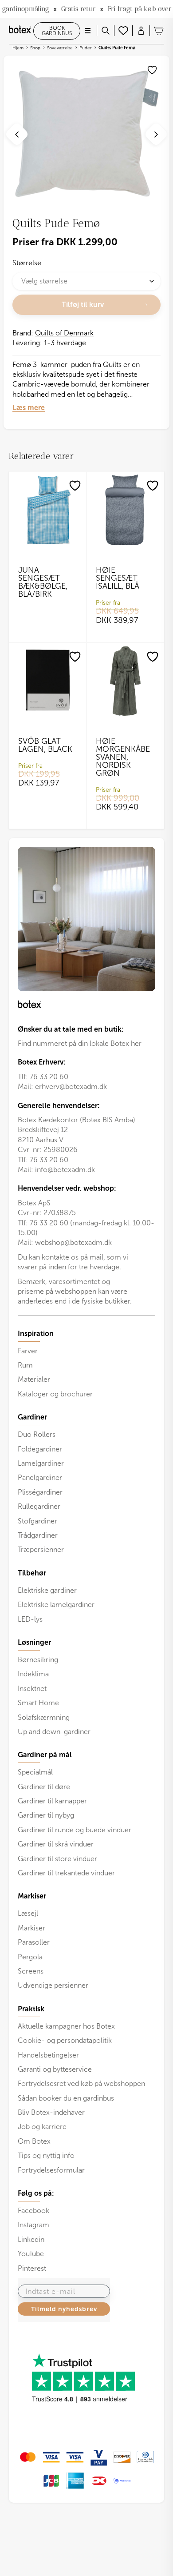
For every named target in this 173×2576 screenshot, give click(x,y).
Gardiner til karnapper (52, 1801)
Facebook (33, 2211)
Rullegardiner (39, 1506)
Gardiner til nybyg (46, 1815)
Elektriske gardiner (47, 1590)
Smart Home (38, 1703)
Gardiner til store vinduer (57, 1859)
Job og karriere (42, 2127)
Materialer (34, 1379)
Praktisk (31, 2009)
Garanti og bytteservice (55, 2069)
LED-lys (30, 1619)
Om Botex (34, 2141)
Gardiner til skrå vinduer (56, 1844)
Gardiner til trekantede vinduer (66, 1873)
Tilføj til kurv (83, 305)
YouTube (31, 2254)
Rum (25, 1365)
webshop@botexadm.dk (73, 1242)
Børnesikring (38, 1660)
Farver (28, 1351)
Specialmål (35, 1772)
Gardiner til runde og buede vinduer (75, 1830)
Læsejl (28, 1913)
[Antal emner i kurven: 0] (159, 31)
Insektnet (32, 1689)
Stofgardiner (37, 1521)
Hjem (18, 48)
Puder (86, 48)
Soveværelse (60, 48)
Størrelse (27, 263)
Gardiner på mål (45, 1755)
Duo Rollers (37, 1434)
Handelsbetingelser (48, 2055)
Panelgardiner (40, 1477)
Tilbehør (32, 1573)
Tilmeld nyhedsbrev (64, 2309)
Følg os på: (36, 2193)
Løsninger (34, 1643)
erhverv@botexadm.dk (71, 1087)
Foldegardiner (40, 1449)
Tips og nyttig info (46, 2155)
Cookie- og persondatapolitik (65, 2040)
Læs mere (29, 408)
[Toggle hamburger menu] (88, 31)
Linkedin (31, 2239)
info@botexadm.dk (65, 1170)
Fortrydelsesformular (51, 2170)
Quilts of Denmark (64, 333)
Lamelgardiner (41, 1463)
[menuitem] (86, 1364)
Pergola (30, 1957)
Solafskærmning (44, 1717)
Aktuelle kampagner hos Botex (66, 2026)
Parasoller (34, 1942)
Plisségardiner (40, 1492)
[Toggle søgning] (106, 31)
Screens (31, 1971)
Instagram (33, 2225)
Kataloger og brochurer (55, 1394)
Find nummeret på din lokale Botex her (80, 1043)
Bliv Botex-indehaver (51, 2112)
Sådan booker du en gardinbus (66, 2098)
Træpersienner (41, 1549)
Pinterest (32, 2268)
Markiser (31, 1928)
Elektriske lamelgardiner (56, 1605)
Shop (35, 48)
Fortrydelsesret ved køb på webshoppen (81, 2084)
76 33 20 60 (49, 1077)
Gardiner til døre (44, 1787)
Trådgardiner (38, 1535)
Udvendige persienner (53, 1985)
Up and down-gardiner (54, 1732)
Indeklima (33, 1674)
